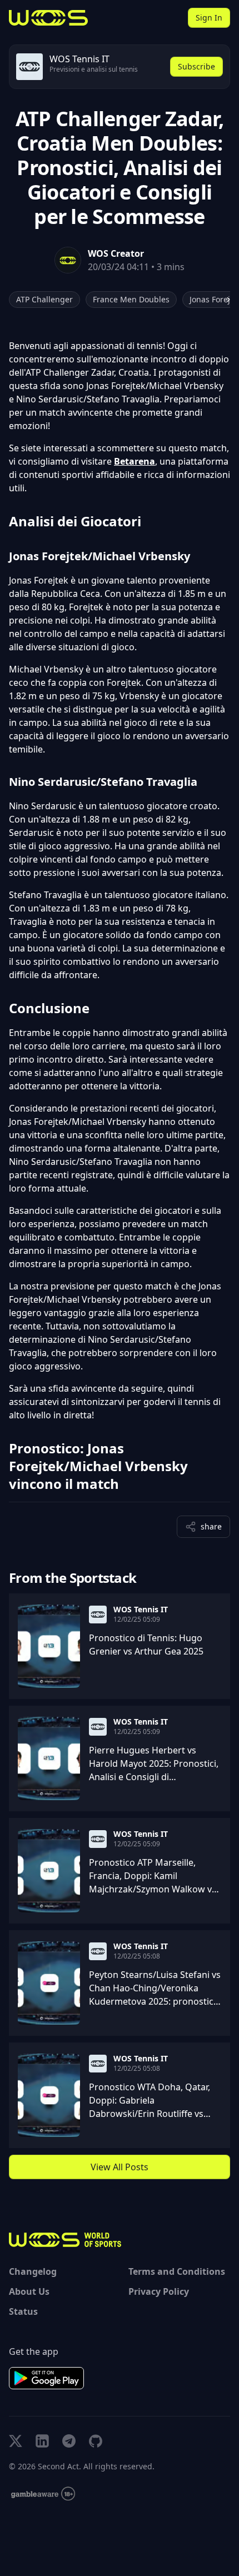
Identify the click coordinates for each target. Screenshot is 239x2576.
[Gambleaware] (43, 2494)
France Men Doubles (131, 299)
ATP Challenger (44, 299)
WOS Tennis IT (141, 1610)
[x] (16, 2441)
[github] (96, 2441)
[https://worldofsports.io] (48, 18)
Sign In (209, 18)
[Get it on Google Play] (46, 2378)
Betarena (135, 461)
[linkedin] (42, 2441)
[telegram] (69, 2441)
